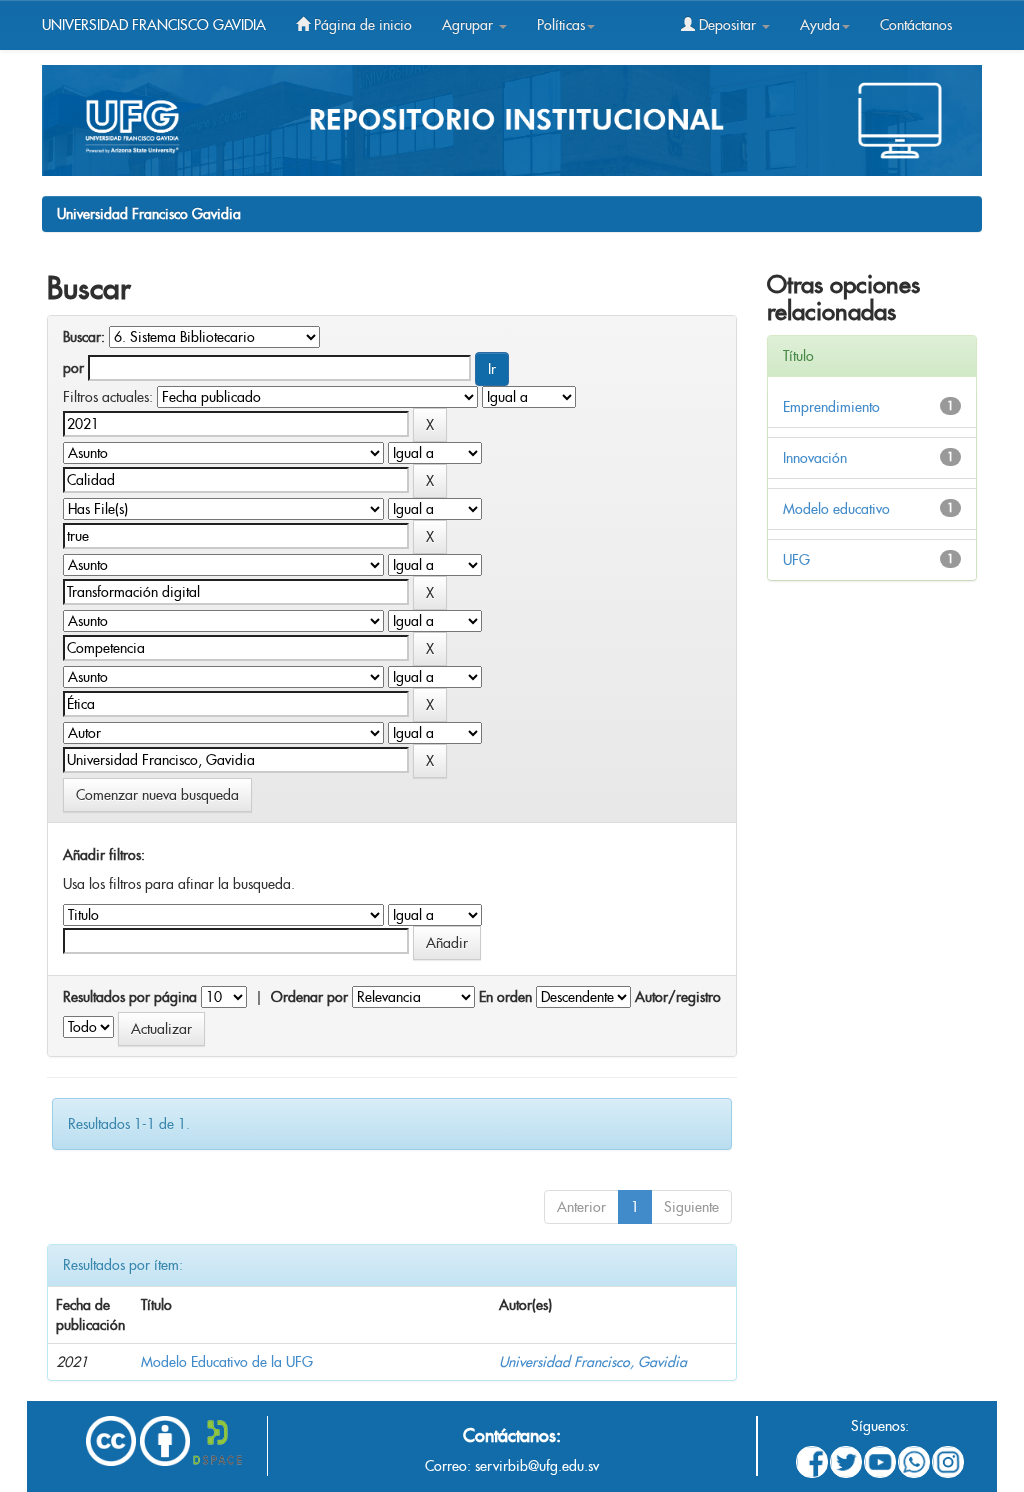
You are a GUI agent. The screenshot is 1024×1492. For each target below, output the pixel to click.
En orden (505, 997)
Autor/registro (678, 997)
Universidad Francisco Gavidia (149, 214)
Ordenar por (309, 997)
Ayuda (820, 25)
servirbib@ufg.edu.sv (537, 1466)
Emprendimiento (831, 407)
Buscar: (84, 337)
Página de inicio (361, 25)
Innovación (815, 458)
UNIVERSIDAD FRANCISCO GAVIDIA (154, 25)
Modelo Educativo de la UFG (227, 1362)
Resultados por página (130, 997)
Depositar (727, 25)
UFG (796, 560)
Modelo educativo (836, 509)
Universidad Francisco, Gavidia (593, 1362)
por (73, 368)
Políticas (561, 25)
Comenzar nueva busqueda (157, 795)
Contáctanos (916, 25)
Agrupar (469, 25)
